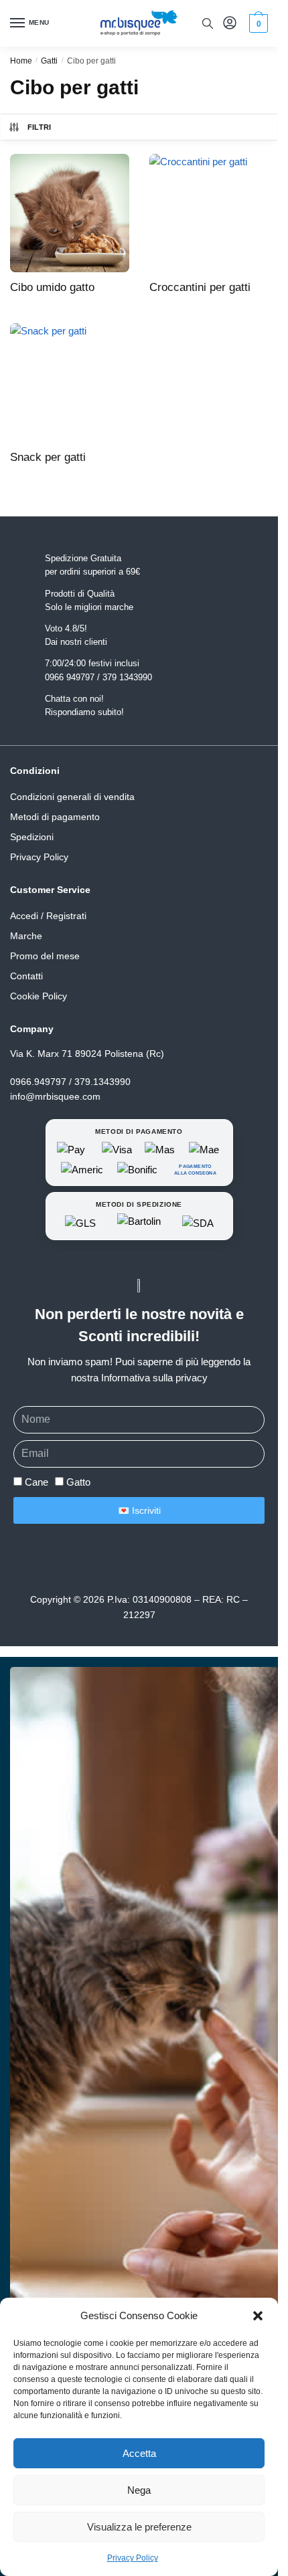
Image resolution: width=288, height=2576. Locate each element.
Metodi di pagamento (55, 817)
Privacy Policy (133, 2558)
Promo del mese (45, 956)
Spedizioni (32, 837)
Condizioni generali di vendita (72, 797)
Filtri (40, 127)
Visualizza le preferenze (139, 2527)
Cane (37, 1482)
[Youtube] (179, 1561)
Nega (139, 2490)
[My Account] (230, 24)
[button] (258, 2316)
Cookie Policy (39, 996)
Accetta (139, 2453)
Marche (26, 936)
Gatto (78, 1482)
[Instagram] (90, 1561)
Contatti (26, 976)
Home (21, 61)
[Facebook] (135, 1561)
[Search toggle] (208, 23)
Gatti (49, 61)
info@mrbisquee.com (55, 1096)
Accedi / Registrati (48, 916)
